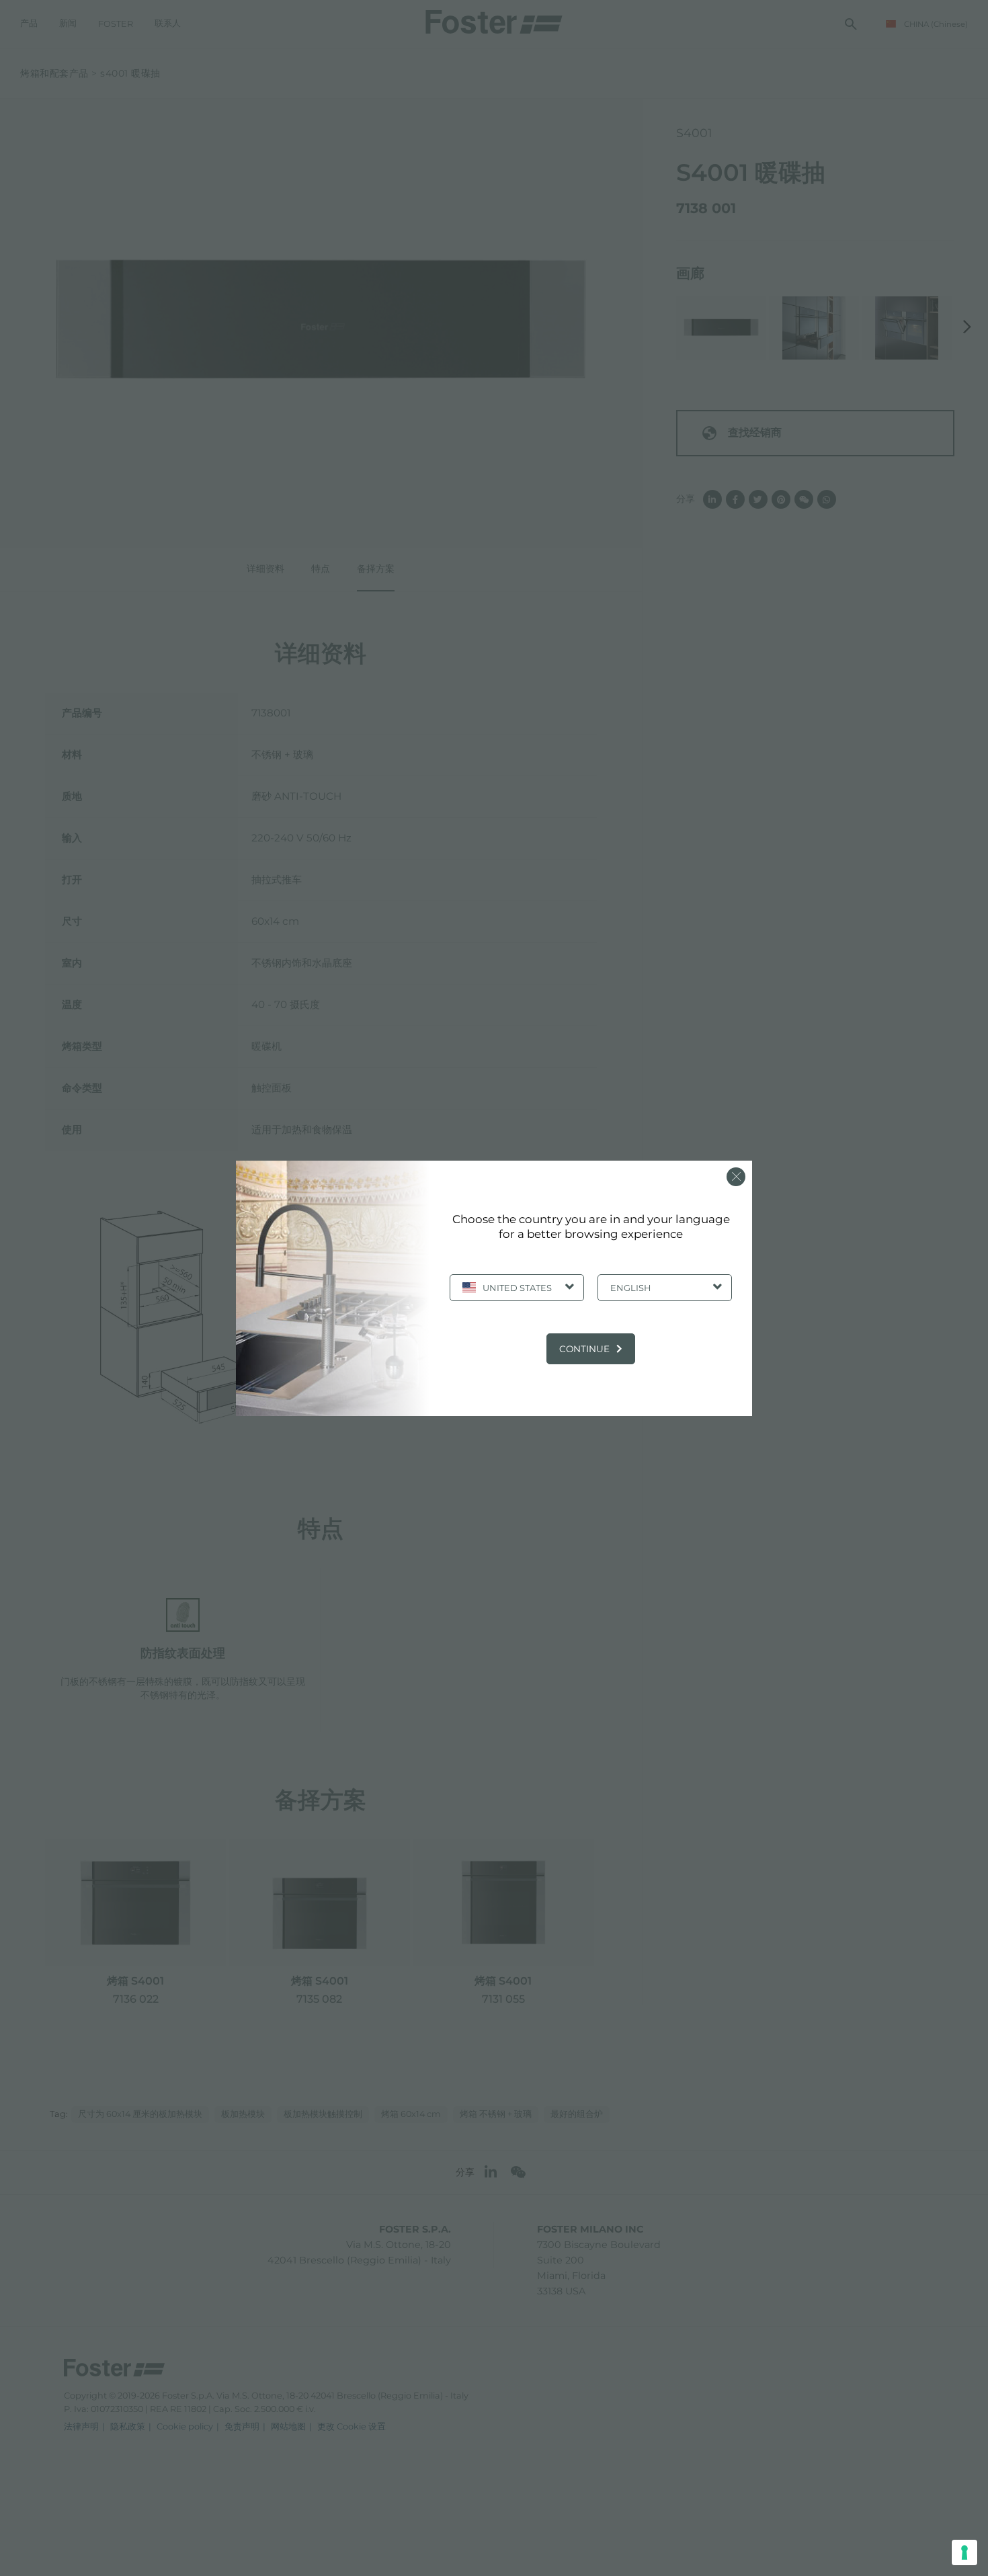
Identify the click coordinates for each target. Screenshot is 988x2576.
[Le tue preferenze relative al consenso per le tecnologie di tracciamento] (964, 2552)
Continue (584, 1349)
